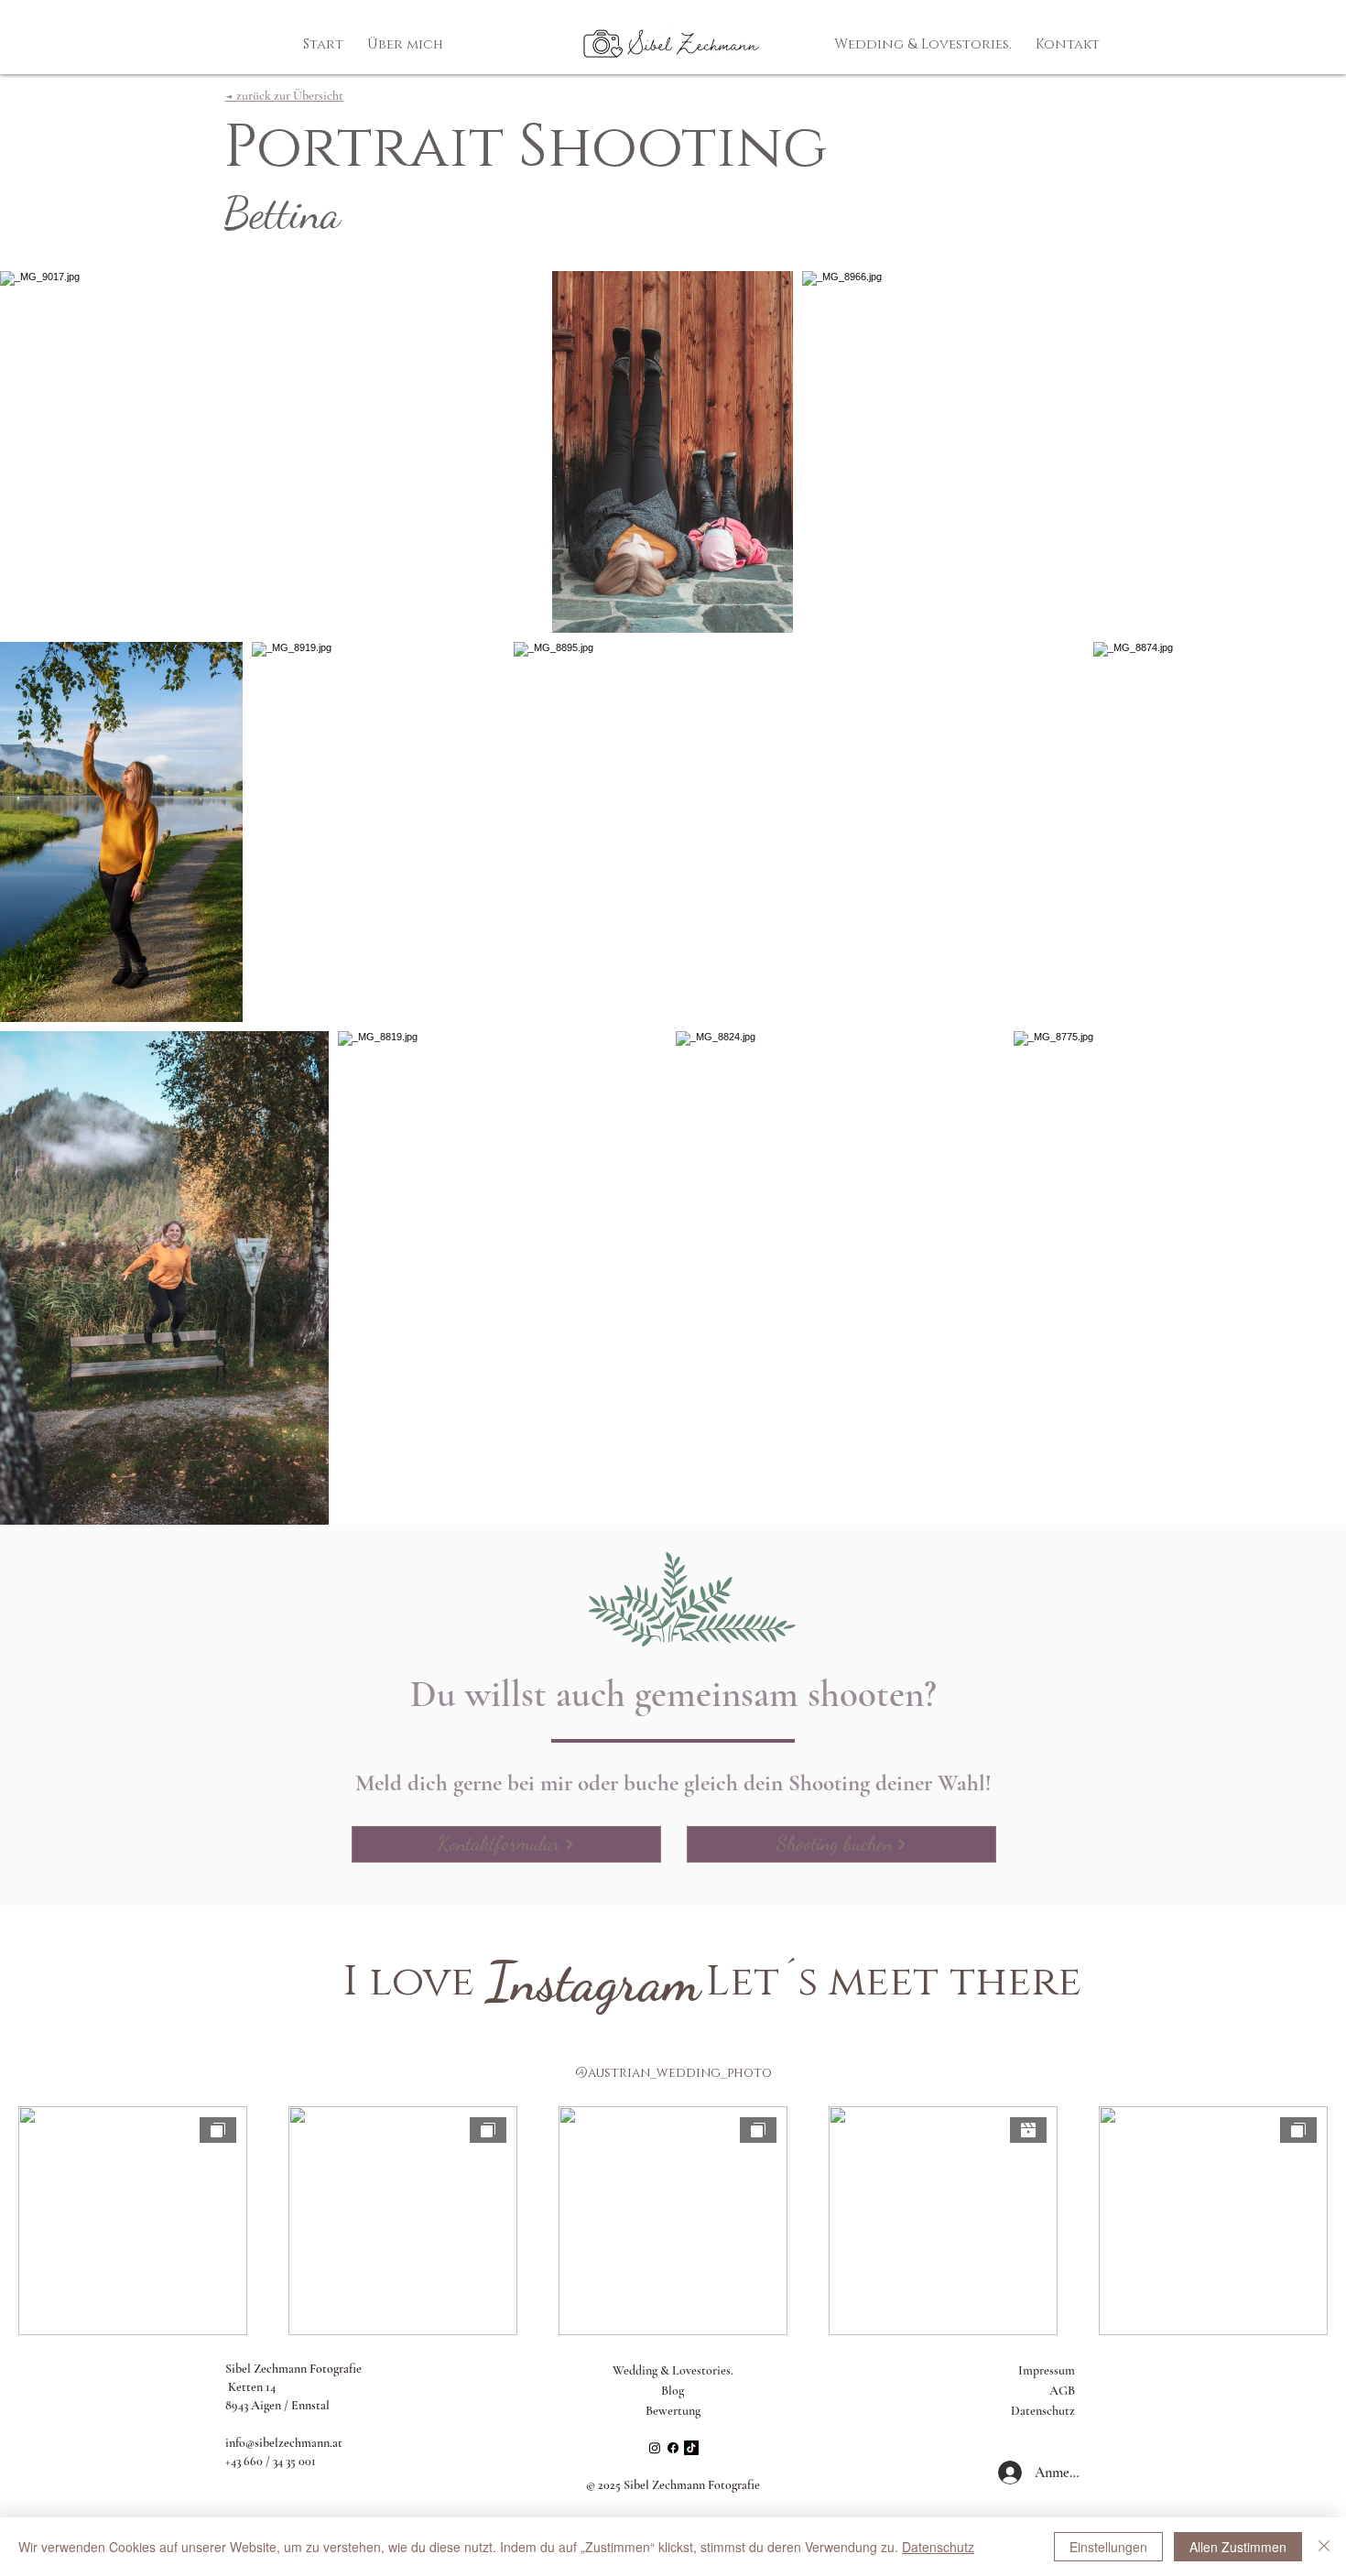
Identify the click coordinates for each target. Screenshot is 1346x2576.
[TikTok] (691, 2448)
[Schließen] (1324, 2547)
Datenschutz (1043, 2411)
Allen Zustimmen (1238, 2547)
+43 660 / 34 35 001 (271, 2461)
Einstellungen (1108, 2547)
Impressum (1047, 2370)
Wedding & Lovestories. (673, 2370)
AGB (1062, 2391)
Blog (673, 2391)
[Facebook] (673, 2448)
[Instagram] (655, 2448)
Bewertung (673, 2411)
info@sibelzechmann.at (284, 2443)
